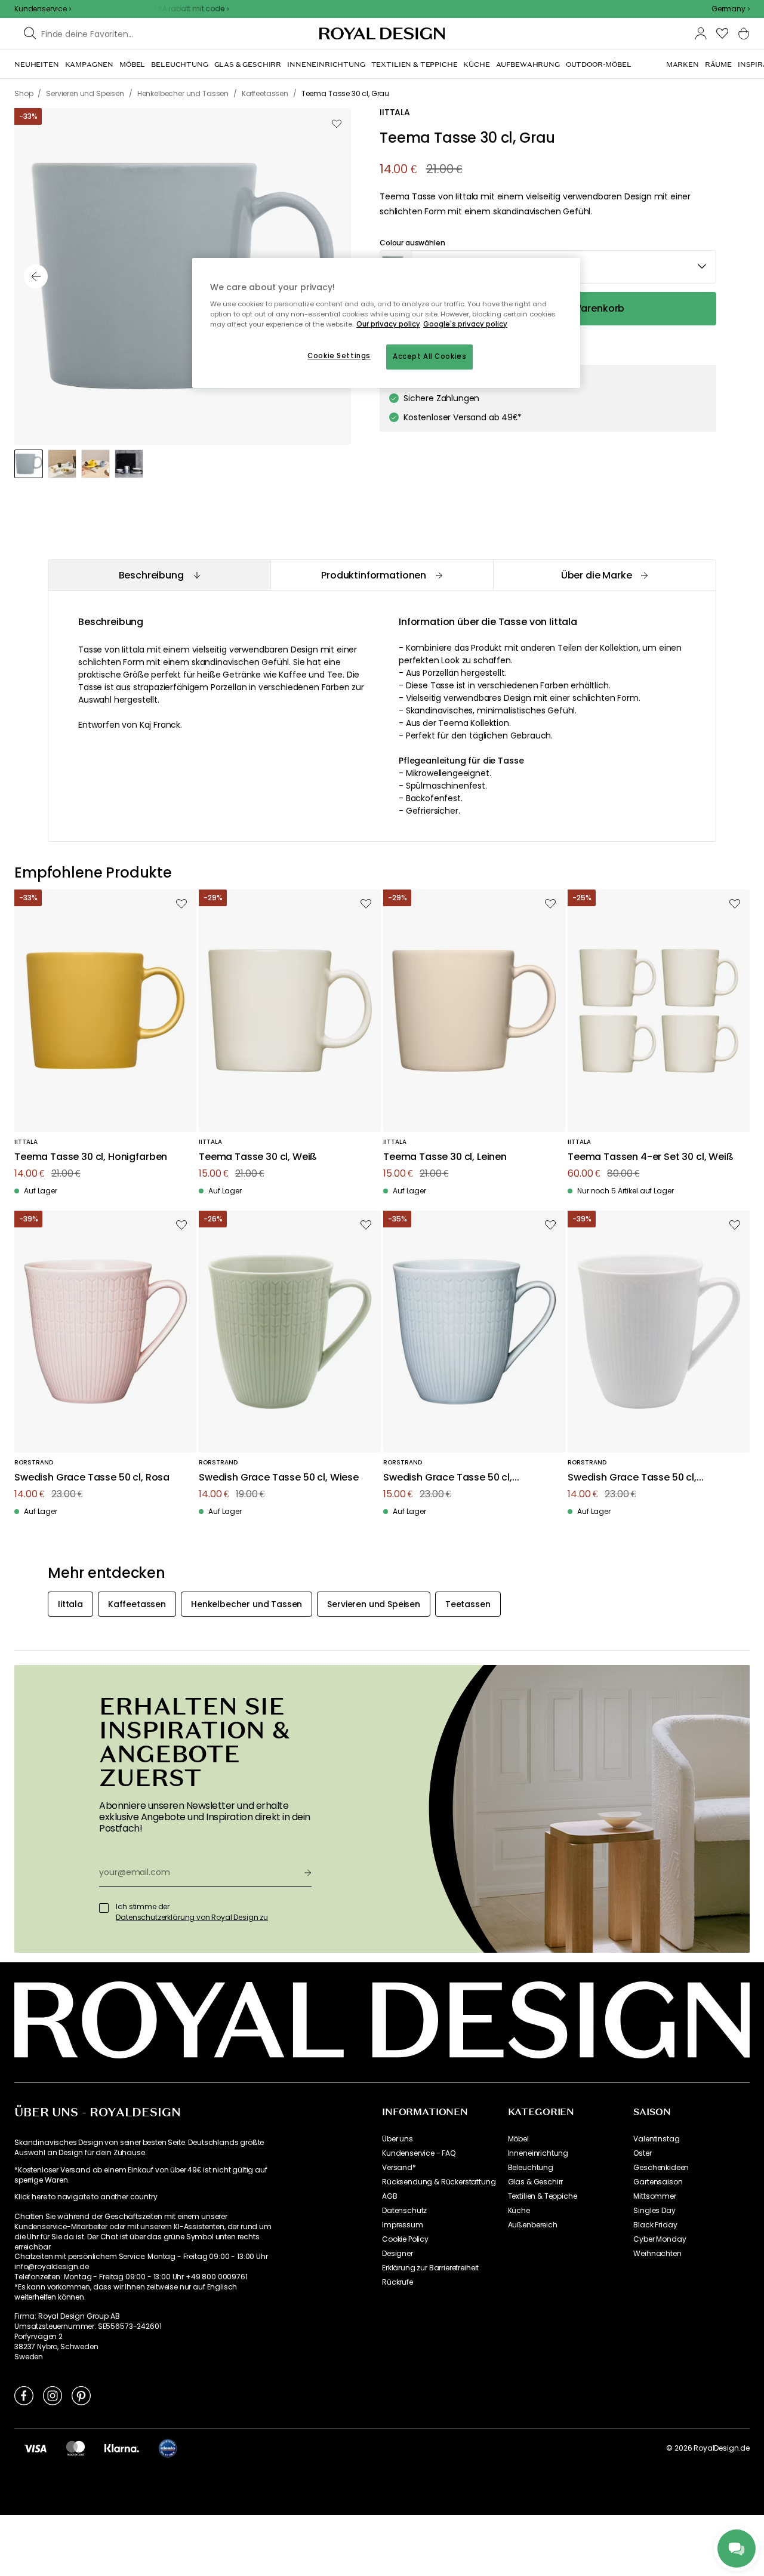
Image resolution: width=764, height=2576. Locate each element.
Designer (398, 2254)
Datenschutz (404, 2211)
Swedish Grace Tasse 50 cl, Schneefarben (632, 1478)
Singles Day (654, 2211)
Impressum (403, 2225)
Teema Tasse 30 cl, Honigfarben (91, 1157)
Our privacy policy (388, 324)
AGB (390, 2196)
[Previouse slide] (36, 276)
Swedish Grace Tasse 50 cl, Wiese (279, 1478)
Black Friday (655, 2225)
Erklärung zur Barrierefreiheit (430, 2268)
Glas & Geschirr (536, 2182)
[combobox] (731, 9)
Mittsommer (654, 2196)
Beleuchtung (531, 2168)
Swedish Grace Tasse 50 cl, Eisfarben (448, 1478)
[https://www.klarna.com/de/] (122, 2448)
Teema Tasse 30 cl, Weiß (258, 1157)
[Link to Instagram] (53, 2395)
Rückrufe (398, 2282)
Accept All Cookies (429, 356)
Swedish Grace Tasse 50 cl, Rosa (92, 1478)
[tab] (159, 575)
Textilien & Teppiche (543, 2196)
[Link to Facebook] (24, 2395)
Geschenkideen (661, 2168)
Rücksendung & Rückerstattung (439, 2182)
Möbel (518, 2139)
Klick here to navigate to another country (86, 2197)
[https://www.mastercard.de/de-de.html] (76, 2448)
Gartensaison (658, 2182)
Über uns (398, 2139)
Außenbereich (533, 2225)
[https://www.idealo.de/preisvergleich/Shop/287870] (168, 2448)
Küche (519, 2211)
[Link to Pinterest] (81, 2395)
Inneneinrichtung (538, 2153)
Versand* (399, 2168)
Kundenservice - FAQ (419, 2153)
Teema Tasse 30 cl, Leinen (445, 1157)
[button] (731, 9)
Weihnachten (657, 2254)
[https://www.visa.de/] (35, 2448)
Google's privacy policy (465, 324)
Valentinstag (656, 2139)
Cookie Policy (405, 2239)
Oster (642, 2153)
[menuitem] (37, 64)
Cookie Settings (339, 356)
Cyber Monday (660, 2239)
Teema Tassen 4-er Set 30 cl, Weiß (651, 1157)
